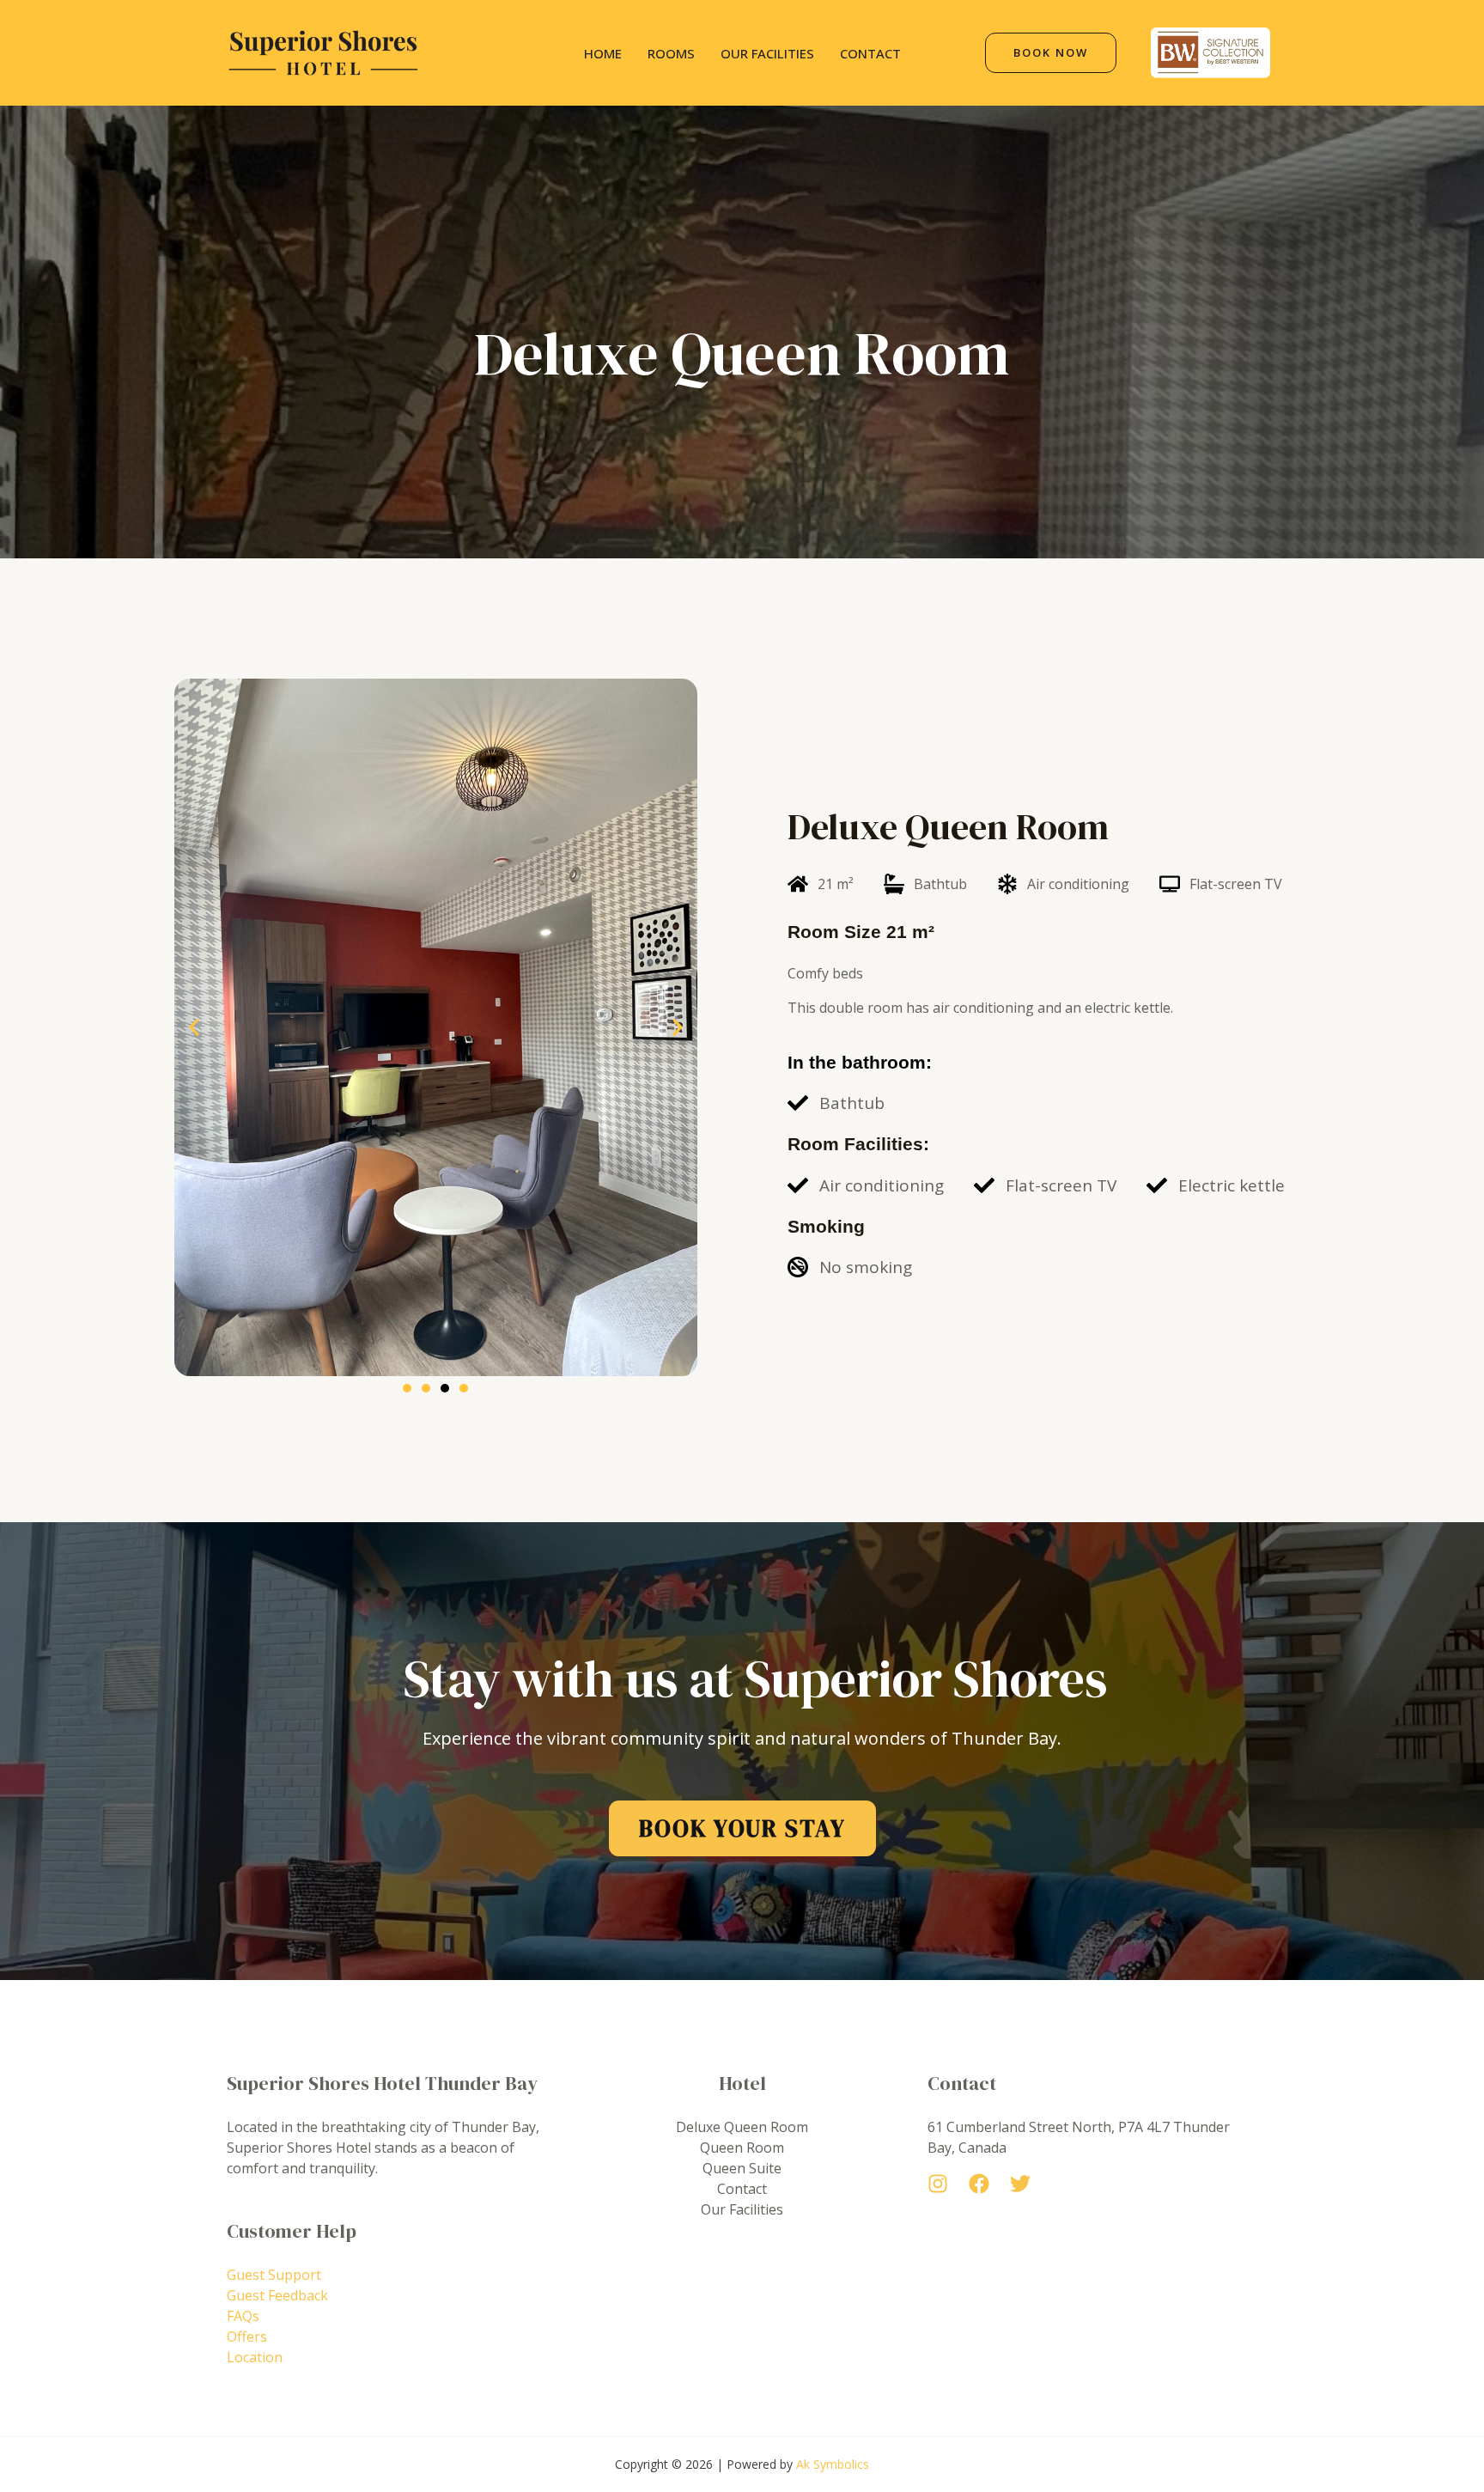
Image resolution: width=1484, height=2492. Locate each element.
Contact (870, 53)
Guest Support (274, 2275)
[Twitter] (1020, 2184)
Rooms (671, 53)
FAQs (243, 2316)
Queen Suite (742, 2168)
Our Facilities (767, 53)
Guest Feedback (277, 2295)
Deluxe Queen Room (742, 2127)
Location (255, 2357)
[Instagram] (938, 2184)
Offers (247, 2337)
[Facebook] (979, 2184)
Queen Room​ (742, 2148)
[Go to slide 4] (464, 1388)
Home (603, 53)
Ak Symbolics (833, 2464)
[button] (194, 1027)
